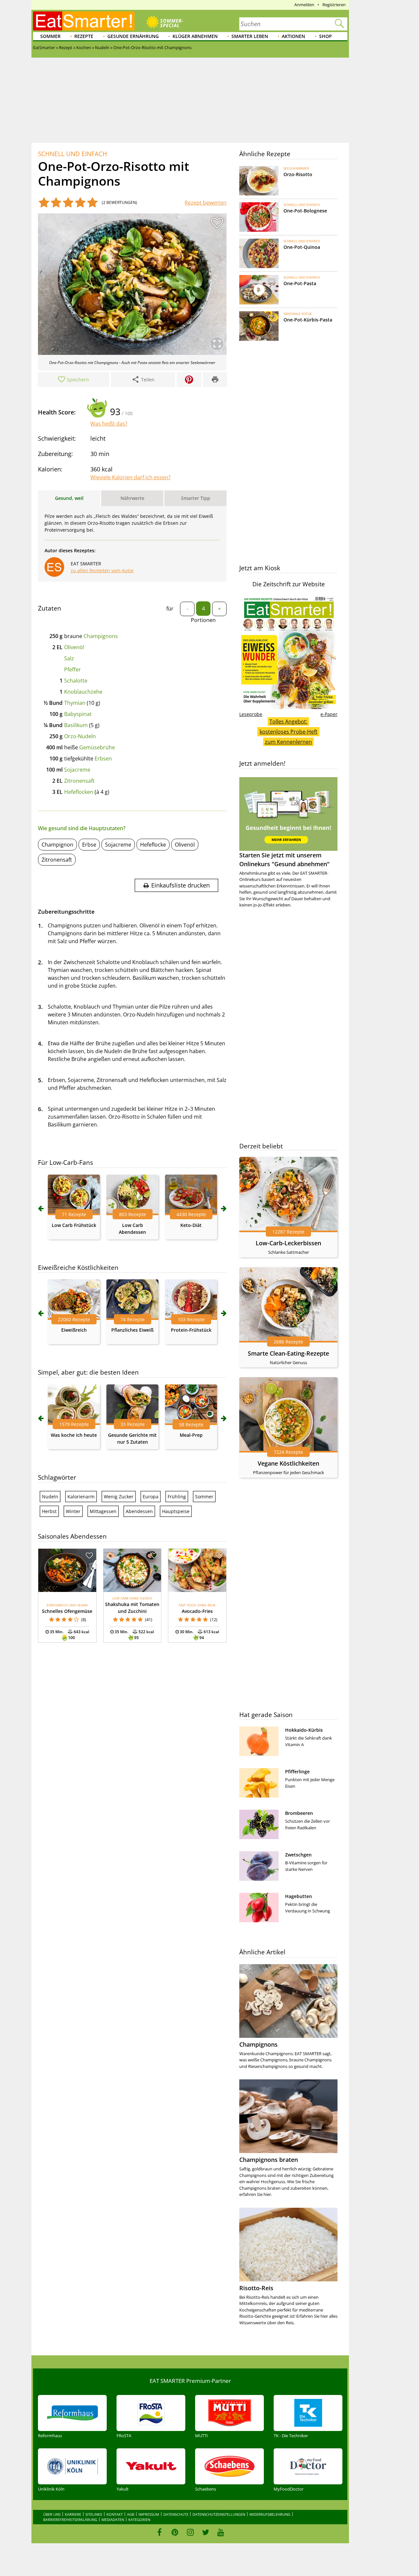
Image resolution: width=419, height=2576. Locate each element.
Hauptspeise (176, 1511)
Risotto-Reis (256, 2288)
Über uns (52, 2514)
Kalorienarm (81, 1497)
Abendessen (139, 1511)
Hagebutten (299, 1896)
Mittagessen (103, 1511)
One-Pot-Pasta (300, 283)
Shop (326, 36)
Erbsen (103, 758)
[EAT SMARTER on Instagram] (190, 2532)
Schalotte (76, 681)
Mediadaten (113, 2520)
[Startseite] (84, 21)
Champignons (101, 636)
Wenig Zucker (119, 1497)
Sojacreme (77, 770)
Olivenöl (74, 647)
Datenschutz (176, 2514)
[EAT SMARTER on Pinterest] (175, 2532)
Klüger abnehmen (195, 36)
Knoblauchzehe (83, 692)
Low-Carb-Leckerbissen (288, 1243)
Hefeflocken (79, 792)
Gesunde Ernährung (133, 36)
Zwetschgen (298, 1855)
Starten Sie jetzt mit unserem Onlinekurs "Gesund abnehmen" (284, 859)
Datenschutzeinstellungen (219, 2514)
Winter (73, 1511)
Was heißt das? (109, 424)
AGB (131, 2514)
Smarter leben (250, 36)
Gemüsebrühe (97, 747)
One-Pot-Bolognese (305, 211)
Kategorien (139, 2520)
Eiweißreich (74, 1330)
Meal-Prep (191, 1435)
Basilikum (76, 725)
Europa (151, 1497)
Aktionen (293, 36)
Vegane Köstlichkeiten (288, 1463)
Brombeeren (299, 1813)
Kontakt (115, 2514)
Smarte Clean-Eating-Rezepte (288, 1353)
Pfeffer (73, 669)
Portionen (203, 620)
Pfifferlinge (297, 1772)
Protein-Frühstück (191, 1330)
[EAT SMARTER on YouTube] (221, 2532)
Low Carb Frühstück (74, 1225)
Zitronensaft (79, 781)
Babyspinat (78, 714)
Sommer (50, 36)
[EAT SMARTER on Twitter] (205, 2532)
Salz (69, 658)
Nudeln (50, 1497)
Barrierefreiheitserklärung (70, 2520)
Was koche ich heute (74, 1435)
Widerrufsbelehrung (270, 2514)
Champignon (57, 845)
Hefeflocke (153, 845)
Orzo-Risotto (298, 174)
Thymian (75, 703)
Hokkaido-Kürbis (304, 1730)
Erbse (89, 845)
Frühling (177, 1497)
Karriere (73, 2514)
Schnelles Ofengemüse (67, 1611)
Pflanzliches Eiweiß (132, 1330)
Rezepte (84, 36)
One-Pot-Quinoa (302, 247)
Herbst (49, 1511)
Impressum (149, 2514)
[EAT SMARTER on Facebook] (160, 2532)
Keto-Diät (191, 1225)
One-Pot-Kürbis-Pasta (308, 320)
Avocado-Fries (197, 1611)
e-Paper (329, 714)
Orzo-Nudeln (80, 736)
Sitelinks (94, 2514)
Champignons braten (269, 2160)
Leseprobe (251, 714)
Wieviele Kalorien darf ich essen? (130, 477)
